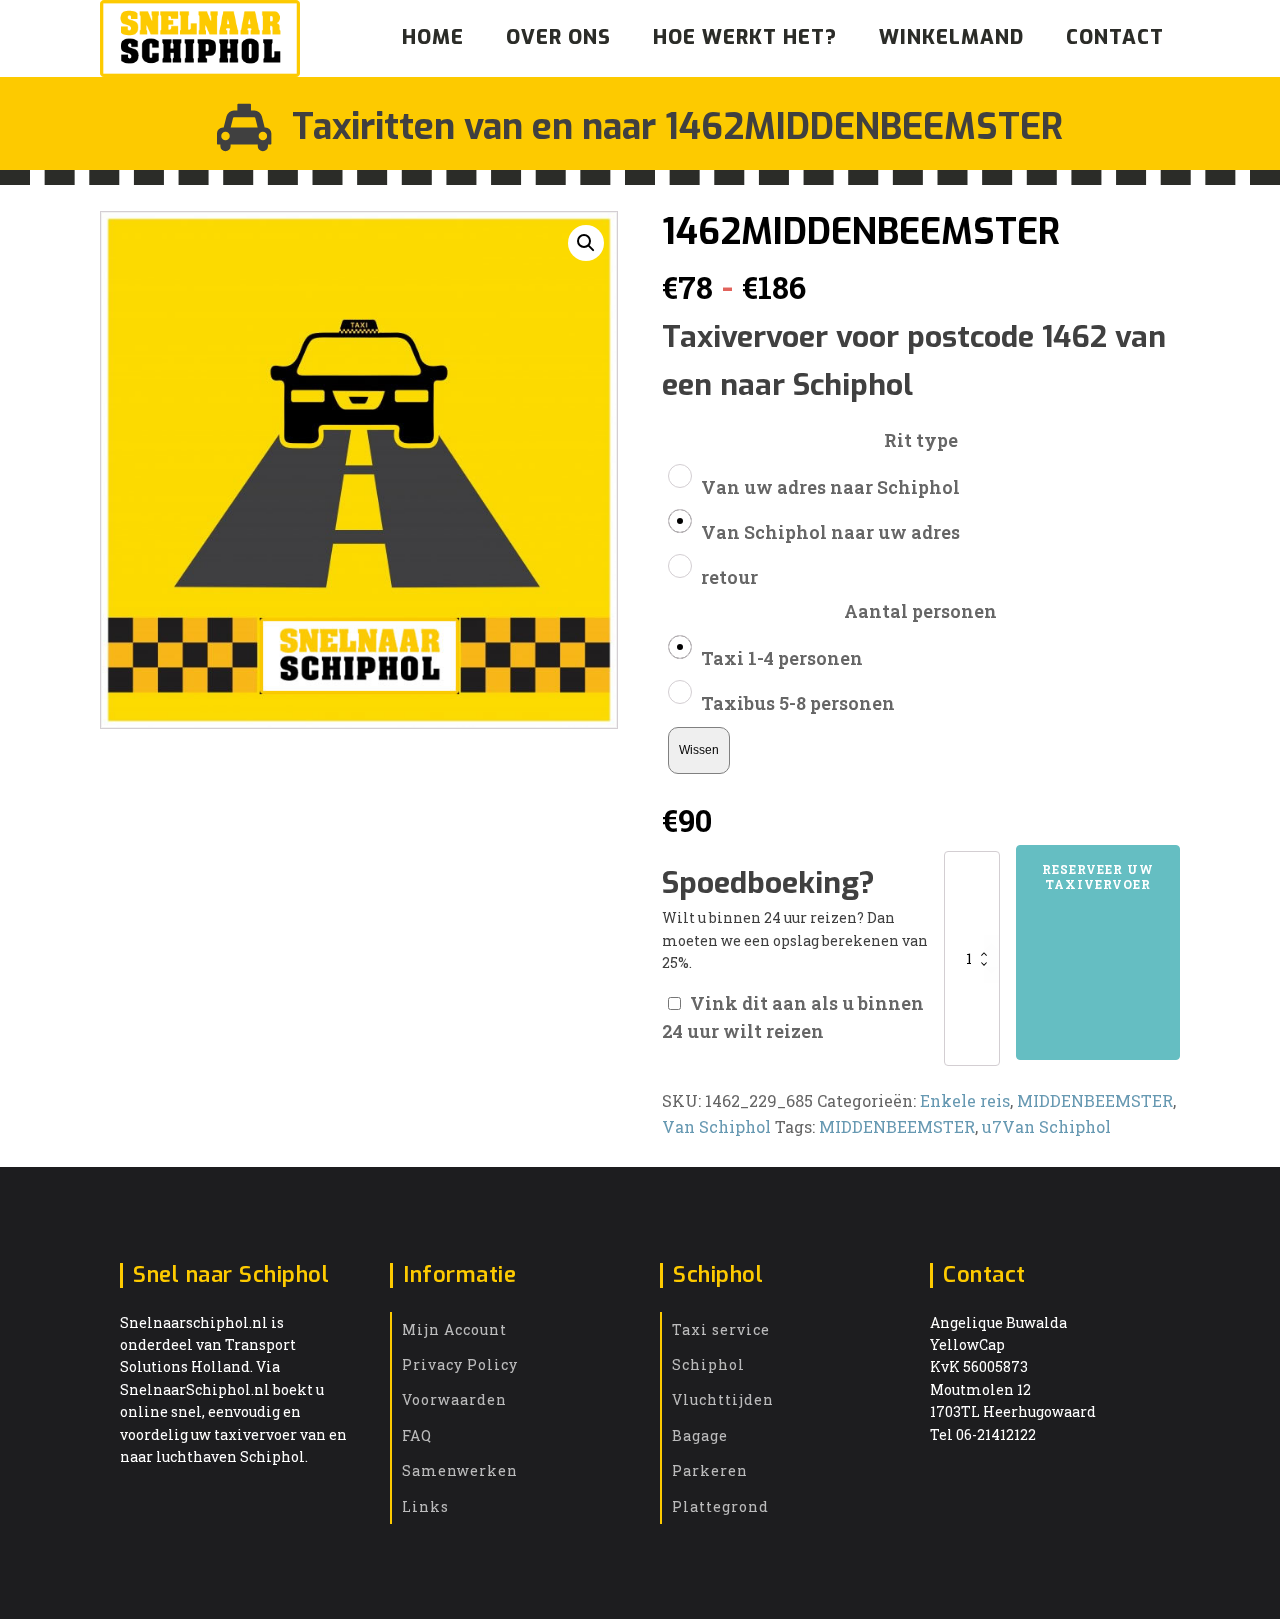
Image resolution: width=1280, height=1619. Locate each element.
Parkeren (710, 1470)
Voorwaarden (454, 1399)
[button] (586, 243)
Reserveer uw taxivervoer (1098, 876)
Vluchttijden (723, 1399)
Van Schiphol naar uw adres (830, 532)
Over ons (558, 37)
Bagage (700, 1435)
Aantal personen (920, 611)
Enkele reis (965, 1100)
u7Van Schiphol (1046, 1126)
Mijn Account (454, 1329)
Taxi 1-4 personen (782, 658)
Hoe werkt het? (745, 37)
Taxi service (721, 1329)
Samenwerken (460, 1470)
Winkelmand (951, 37)
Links (425, 1506)
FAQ (417, 1435)
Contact (1115, 37)
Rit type (921, 440)
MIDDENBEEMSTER (1095, 1100)
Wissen (699, 749)
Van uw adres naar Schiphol (830, 487)
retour (729, 577)
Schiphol (708, 1364)
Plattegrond (720, 1506)
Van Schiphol (716, 1126)
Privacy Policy (460, 1364)
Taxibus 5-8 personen (798, 703)
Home (433, 37)
